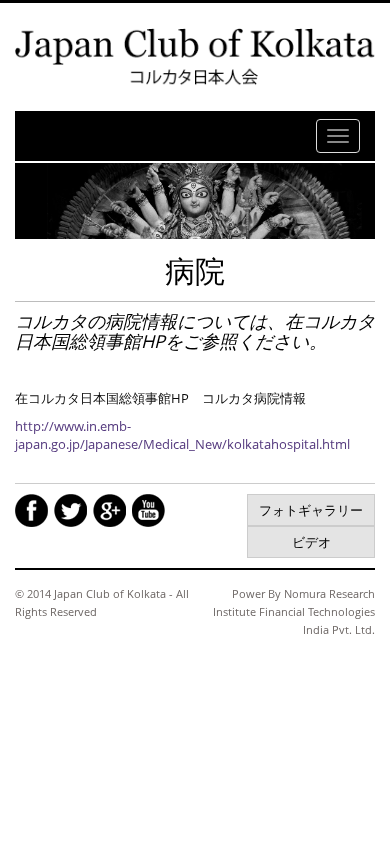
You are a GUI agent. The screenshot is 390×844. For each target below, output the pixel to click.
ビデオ (311, 542)
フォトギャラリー (311, 510)
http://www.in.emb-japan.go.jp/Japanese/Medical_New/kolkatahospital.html (182, 435)
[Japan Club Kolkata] (195, 56)
